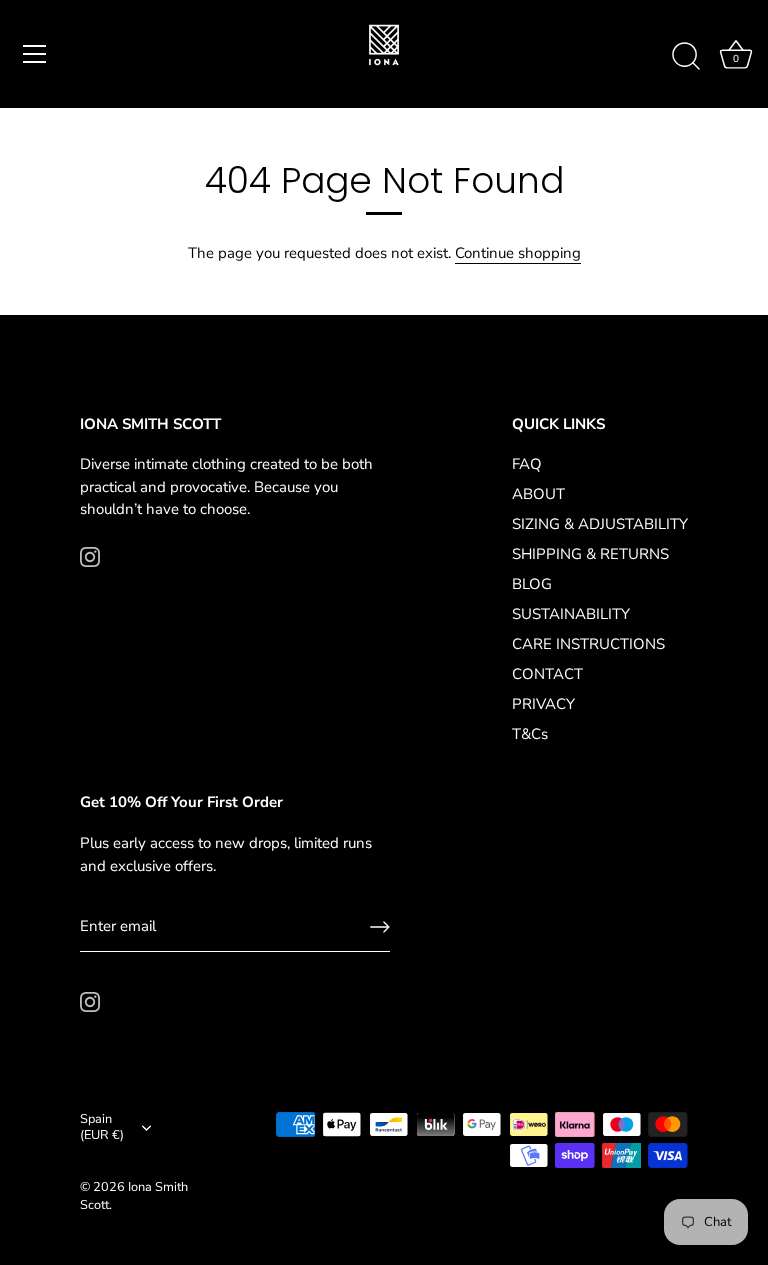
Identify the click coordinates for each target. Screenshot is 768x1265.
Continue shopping (518, 253)
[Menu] (35, 54)
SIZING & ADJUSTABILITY (600, 524)
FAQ (527, 464)
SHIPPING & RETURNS (590, 554)
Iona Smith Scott (134, 1196)
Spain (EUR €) (102, 1128)
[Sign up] (380, 927)
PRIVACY (543, 704)
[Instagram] (90, 556)
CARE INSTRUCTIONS (588, 644)
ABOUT (538, 494)
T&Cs (530, 734)
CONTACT (547, 674)
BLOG (532, 584)
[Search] (686, 57)
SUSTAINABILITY (571, 614)
